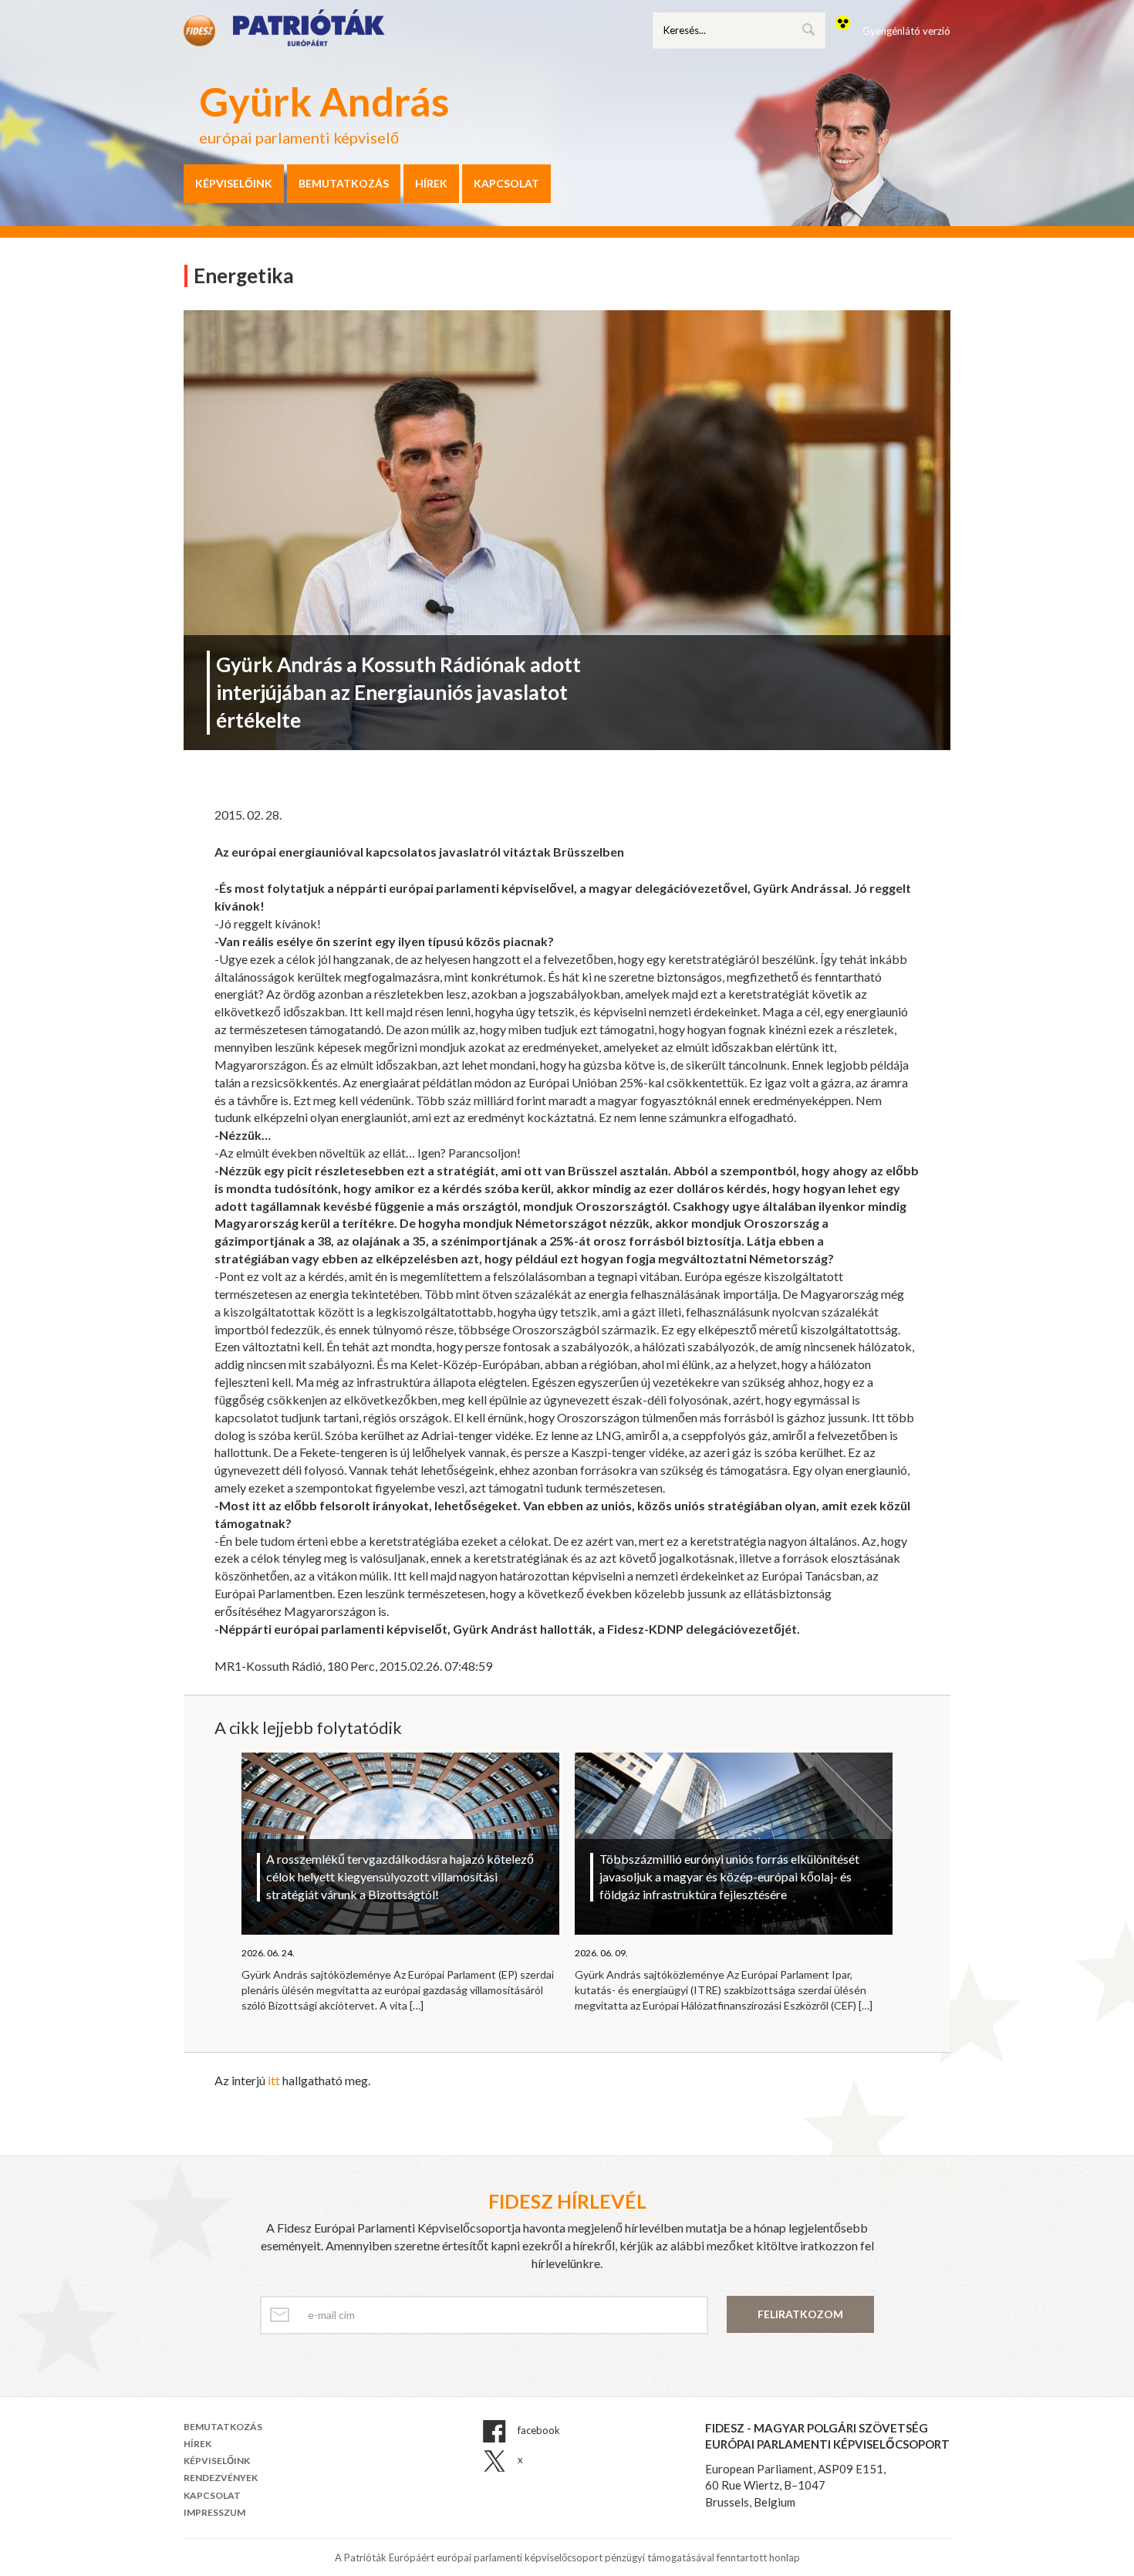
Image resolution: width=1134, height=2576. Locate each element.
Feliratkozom (800, 2314)
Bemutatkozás (344, 183)
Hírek (431, 183)
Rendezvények (221, 2478)
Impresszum (214, 2512)
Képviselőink (234, 183)
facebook (538, 2430)
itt (274, 2080)
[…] (417, 2005)
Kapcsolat (506, 183)
